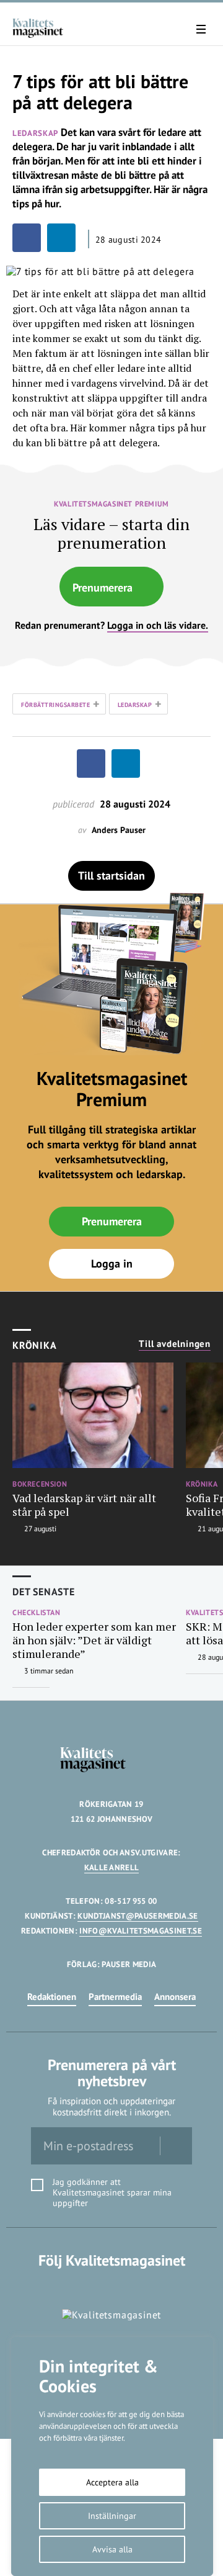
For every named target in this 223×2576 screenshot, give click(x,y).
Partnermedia (115, 1997)
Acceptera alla (112, 2482)
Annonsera (175, 1997)
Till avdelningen (175, 1344)
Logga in (112, 1263)
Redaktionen (52, 1997)
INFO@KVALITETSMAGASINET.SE (140, 1931)
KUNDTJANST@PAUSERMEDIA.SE (138, 1916)
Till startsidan (111, 876)
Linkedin (112, 2286)
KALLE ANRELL (112, 1867)
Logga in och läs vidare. (158, 625)
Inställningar (112, 2516)
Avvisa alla (112, 2549)
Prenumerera (103, 588)
